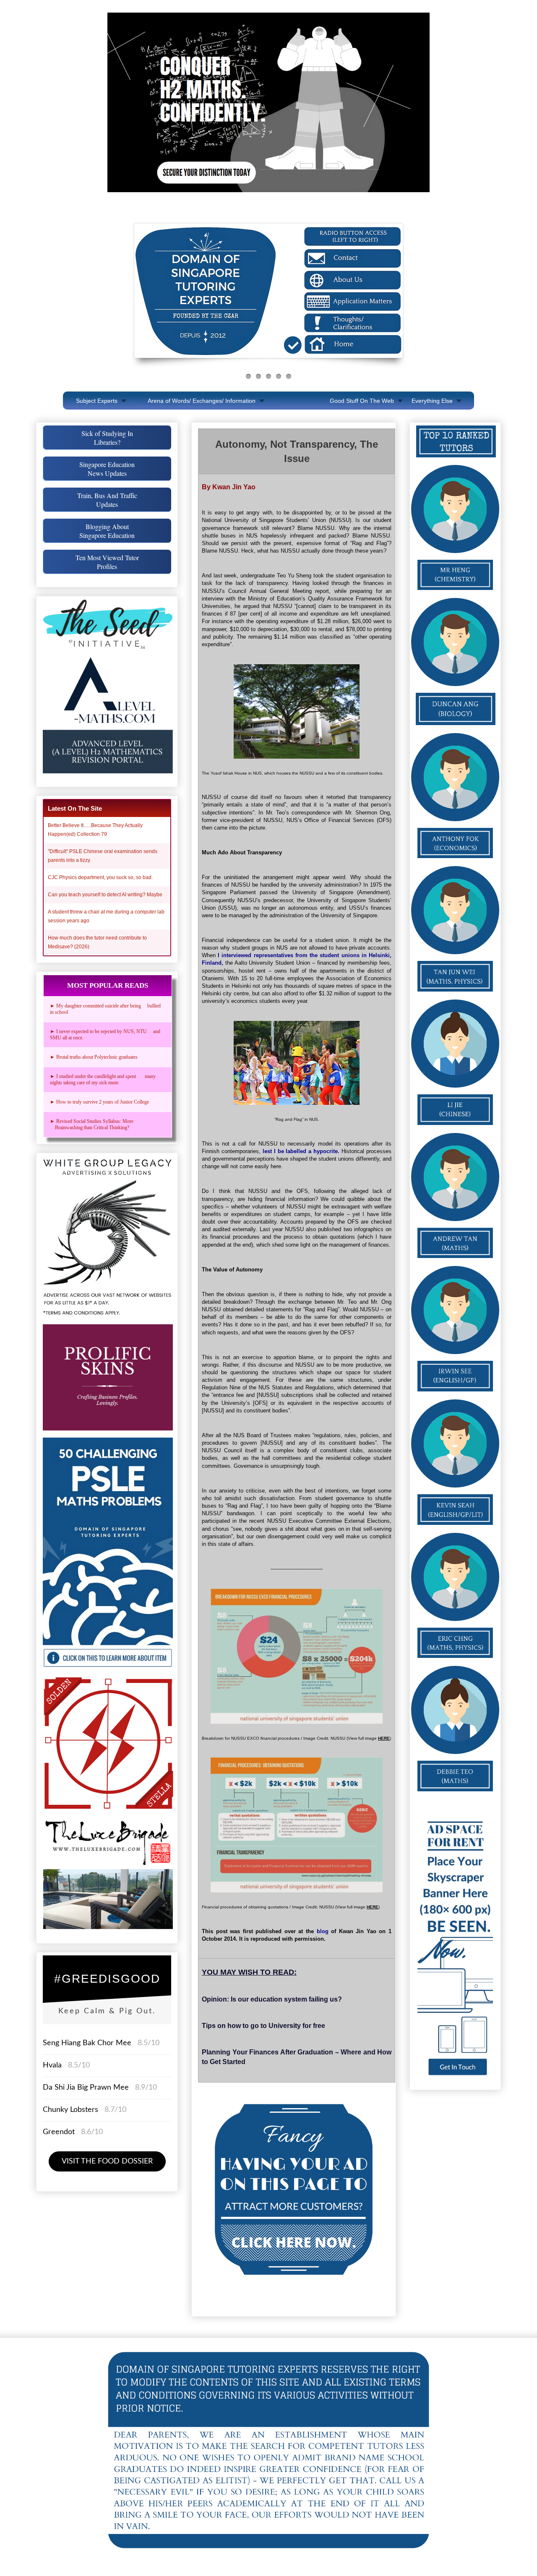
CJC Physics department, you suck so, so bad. (100, 877)
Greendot (59, 2132)
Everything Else (432, 401)
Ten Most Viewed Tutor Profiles (107, 562)
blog (323, 1931)
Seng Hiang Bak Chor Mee (88, 2043)
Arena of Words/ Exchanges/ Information (202, 401)
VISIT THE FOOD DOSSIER (107, 2161)
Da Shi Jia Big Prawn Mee (86, 2088)
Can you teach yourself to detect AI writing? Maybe (105, 895)
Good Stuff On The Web (362, 401)
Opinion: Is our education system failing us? (272, 1999)
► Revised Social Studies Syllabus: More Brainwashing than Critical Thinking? (94, 1124)
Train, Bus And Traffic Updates (107, 500)
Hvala (52, 2065)
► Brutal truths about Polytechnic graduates (94, 1057)
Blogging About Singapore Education (107, 531)
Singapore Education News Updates (107, 469)
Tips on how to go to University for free (263, 2026)
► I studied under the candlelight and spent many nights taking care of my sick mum (103, 1079)
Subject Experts (97, 401)
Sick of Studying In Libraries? (107, 438)
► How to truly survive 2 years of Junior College (99, 1102)
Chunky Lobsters (70, 2110)
